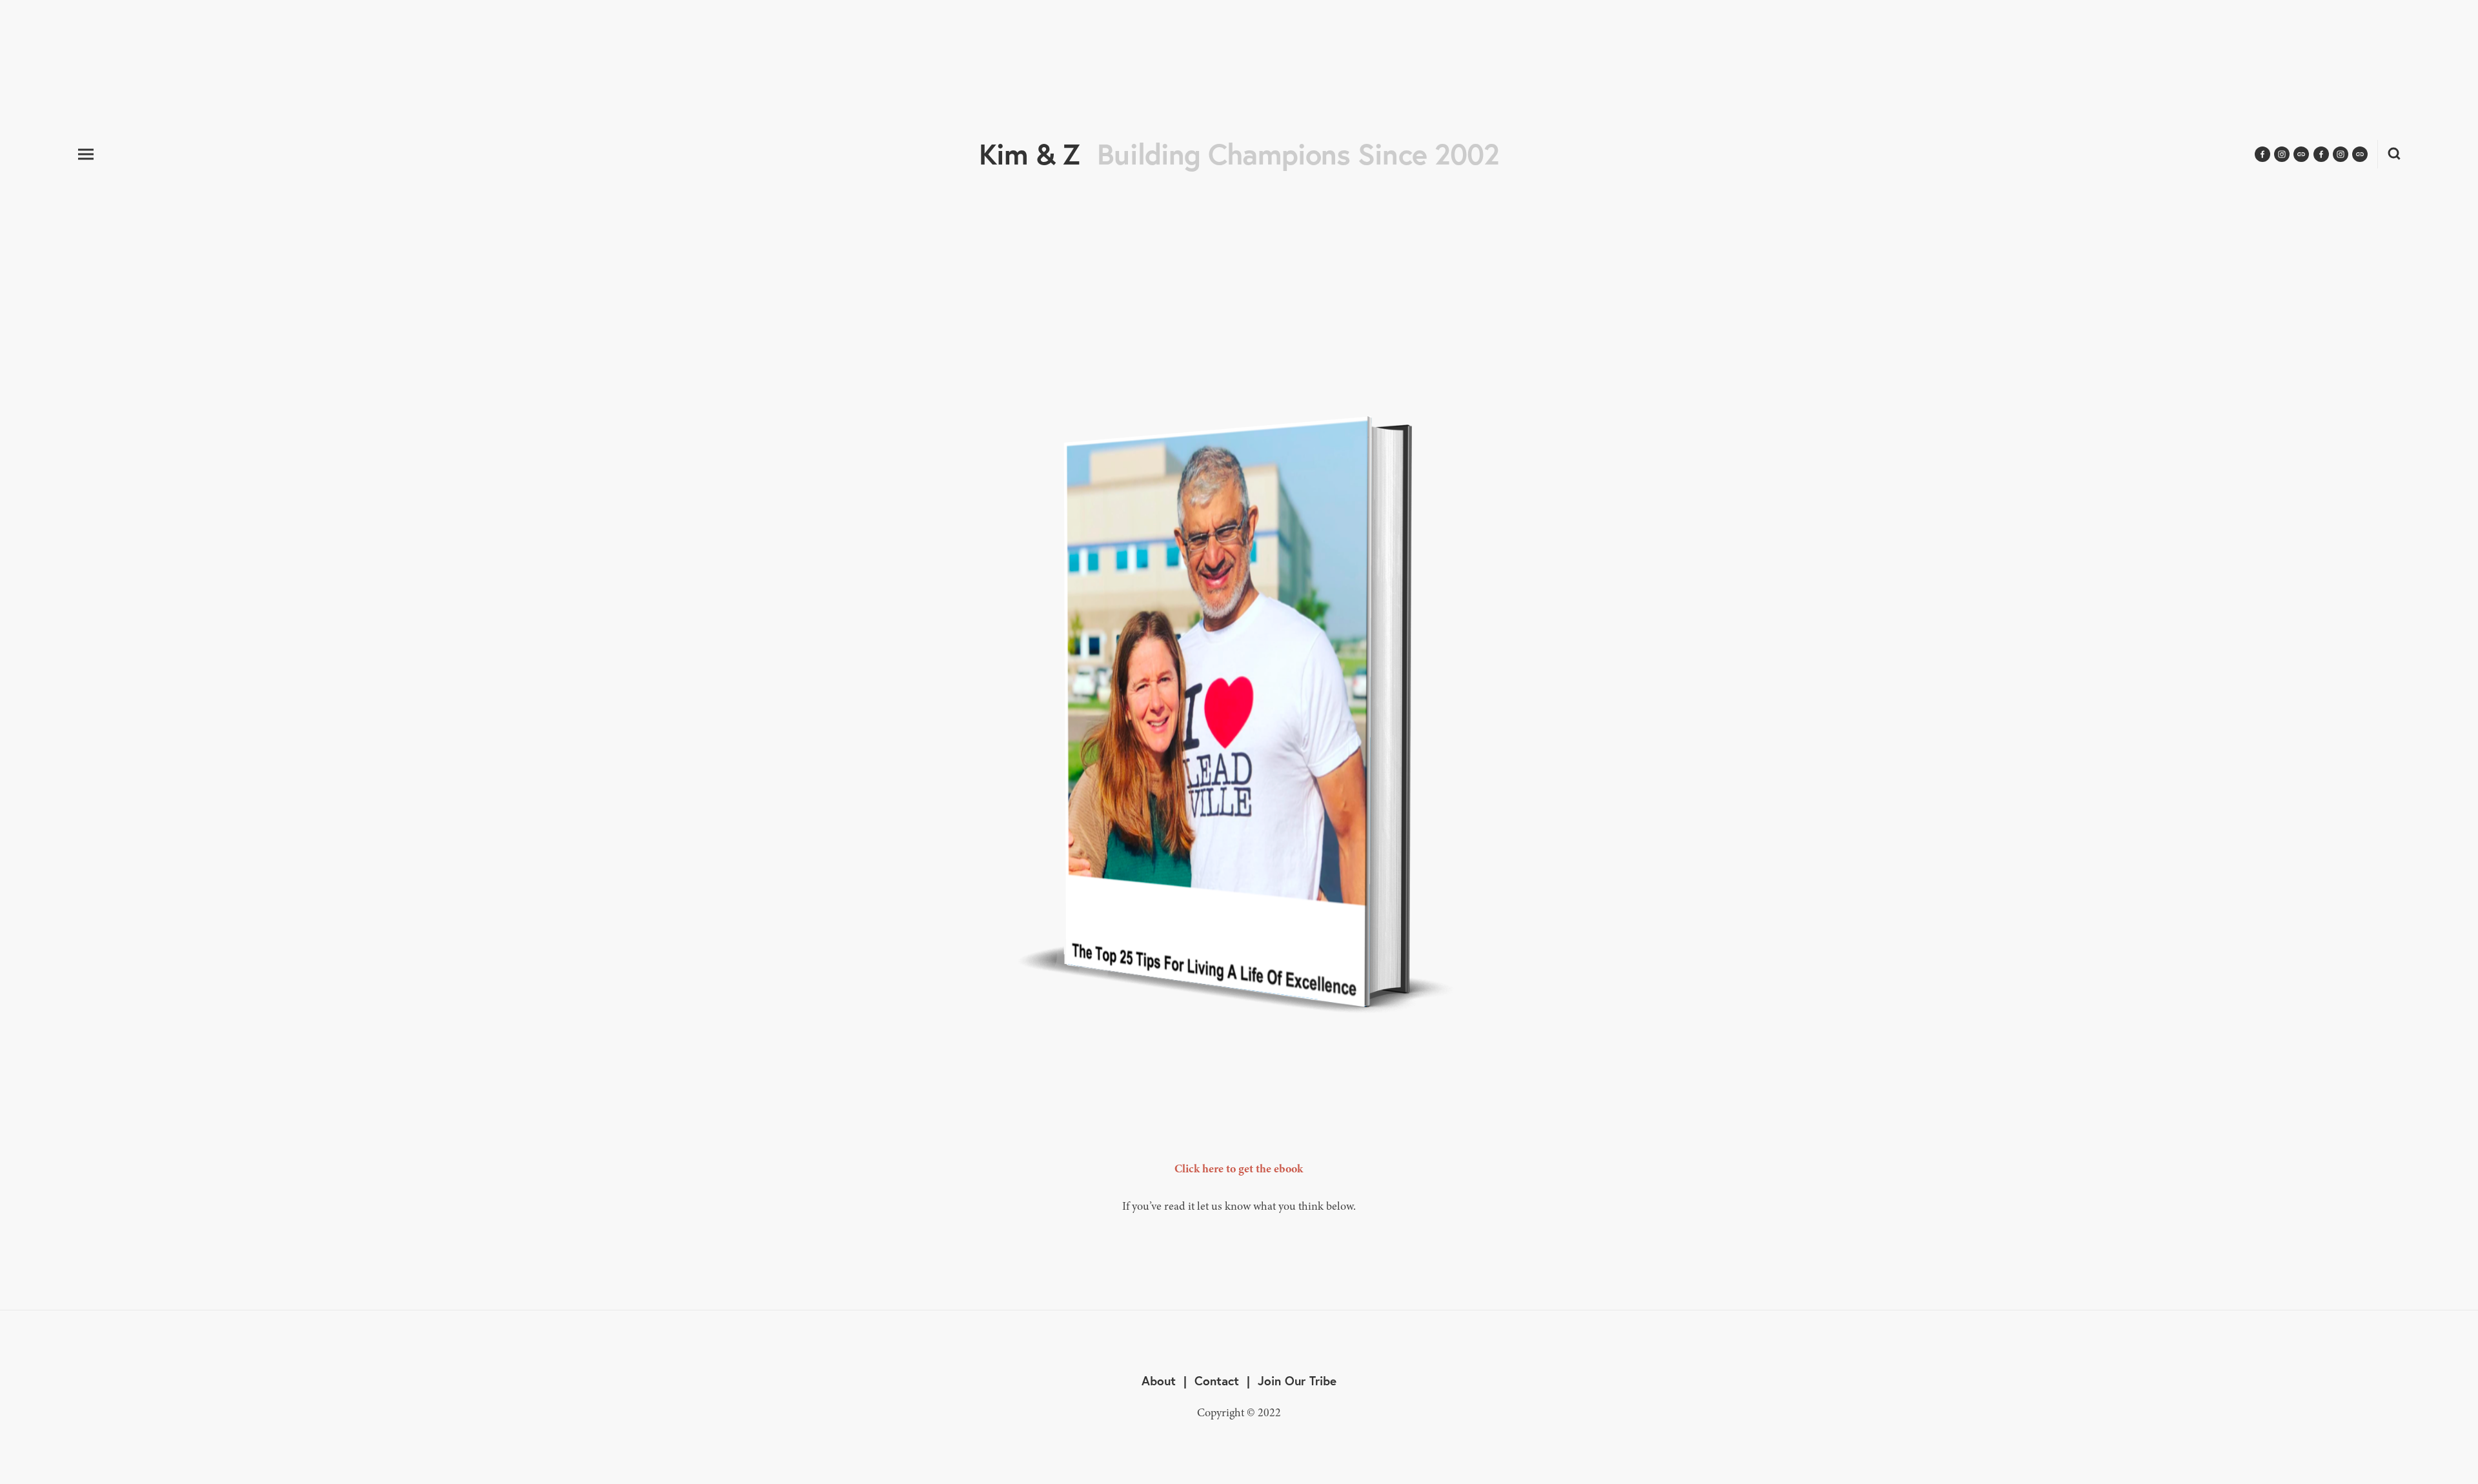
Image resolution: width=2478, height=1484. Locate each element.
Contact (1217, 1380)
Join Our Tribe (1297, 1380)
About (1159, 1380)
